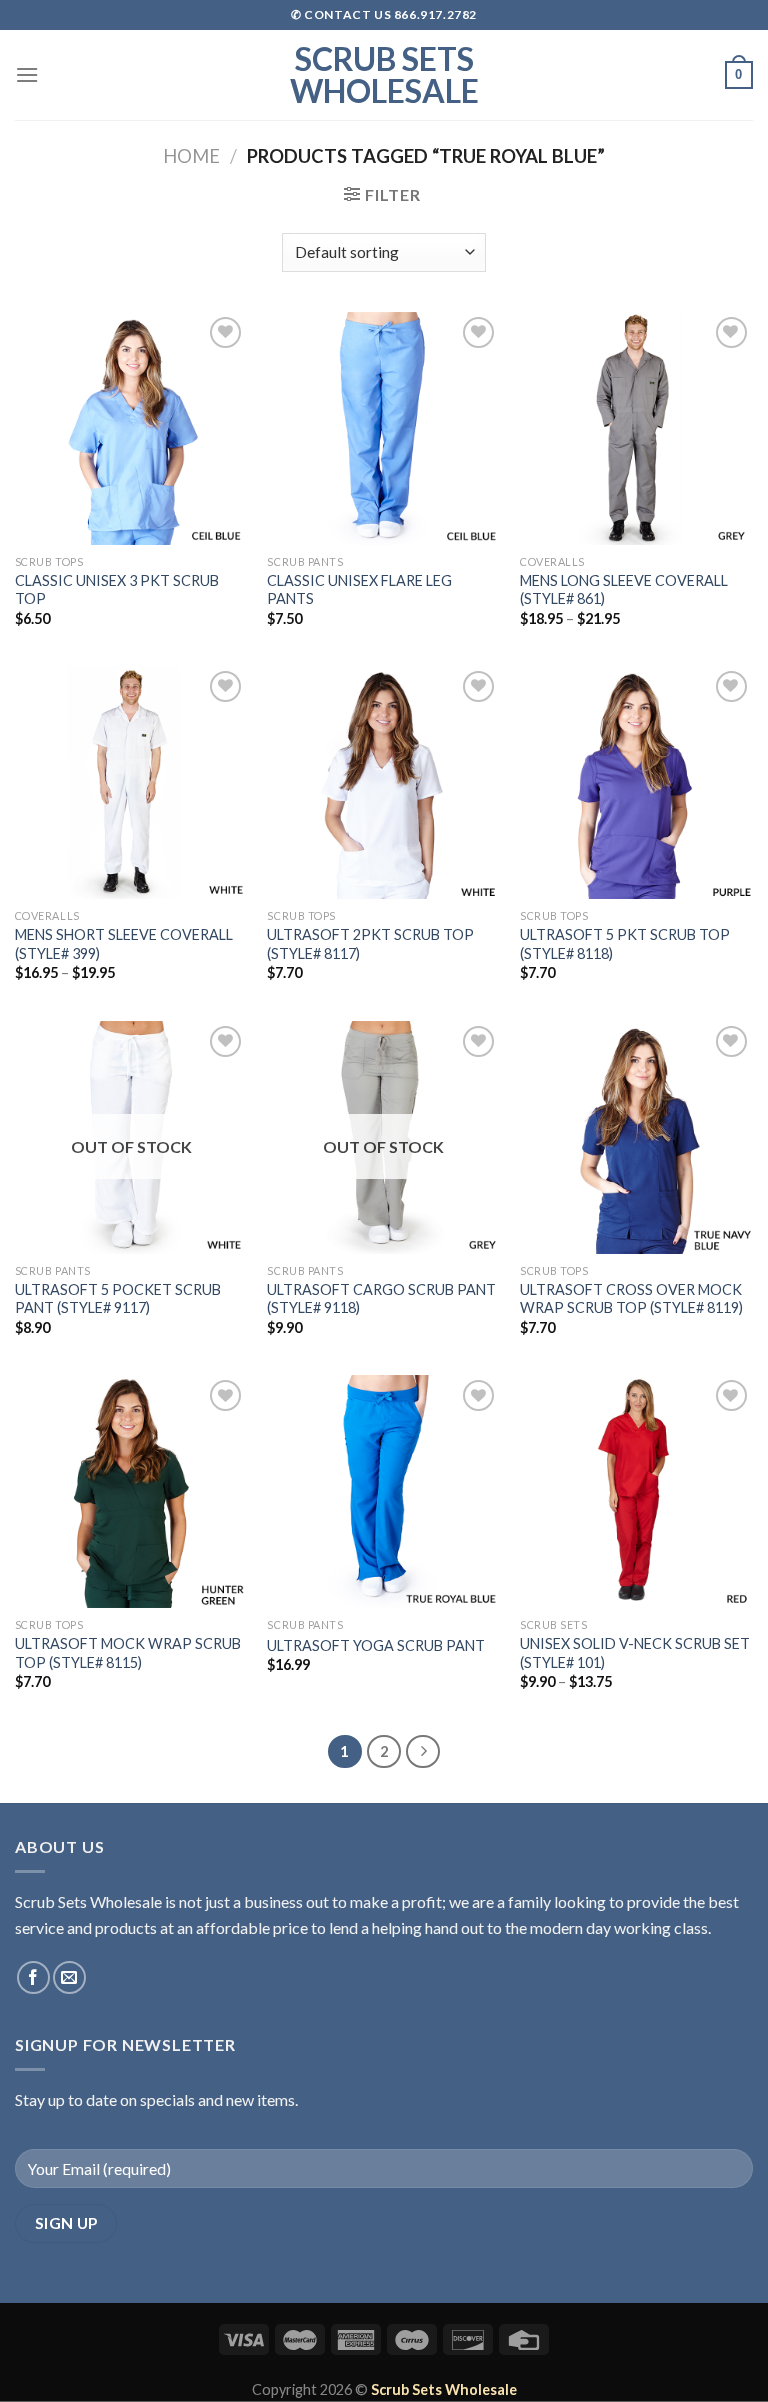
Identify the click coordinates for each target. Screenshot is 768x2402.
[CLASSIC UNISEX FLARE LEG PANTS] (383, 428)
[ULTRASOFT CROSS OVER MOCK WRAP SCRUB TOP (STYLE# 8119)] (636, 1137)
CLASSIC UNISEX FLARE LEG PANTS (359, 590)
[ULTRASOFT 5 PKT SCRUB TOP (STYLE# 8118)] (636, 782)
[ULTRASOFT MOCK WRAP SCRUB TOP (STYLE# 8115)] (131, 1491)
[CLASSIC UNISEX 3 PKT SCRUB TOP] (131, 428)
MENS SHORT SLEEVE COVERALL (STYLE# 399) (124, 944)
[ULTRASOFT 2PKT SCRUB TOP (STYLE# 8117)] (383, 782)
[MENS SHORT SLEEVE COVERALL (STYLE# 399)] (131, 782)
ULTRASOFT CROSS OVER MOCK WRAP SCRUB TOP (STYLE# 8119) (631, 1299)
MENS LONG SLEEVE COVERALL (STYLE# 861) (624, 590)
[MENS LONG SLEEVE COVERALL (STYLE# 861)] (636, 428)
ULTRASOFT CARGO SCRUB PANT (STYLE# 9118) (381, 1299)
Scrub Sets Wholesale (384, 75)
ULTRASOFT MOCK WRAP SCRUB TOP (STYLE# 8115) (128, 1653)
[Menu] (27, 74)
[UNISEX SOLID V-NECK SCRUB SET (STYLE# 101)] (636, 1491)
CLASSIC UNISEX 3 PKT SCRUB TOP (117, 590)
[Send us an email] (69, 1977)
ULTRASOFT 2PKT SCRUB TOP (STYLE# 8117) (370, 944)
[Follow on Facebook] (33, 1977)
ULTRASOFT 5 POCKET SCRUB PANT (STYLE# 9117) (118, 1299)
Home (191, 156)
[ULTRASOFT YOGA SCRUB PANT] (383, 1491)
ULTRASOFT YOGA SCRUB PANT (376, 1645)
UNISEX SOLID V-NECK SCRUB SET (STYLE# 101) (635, 1653)
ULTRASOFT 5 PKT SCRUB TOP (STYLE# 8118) (625, 944)
